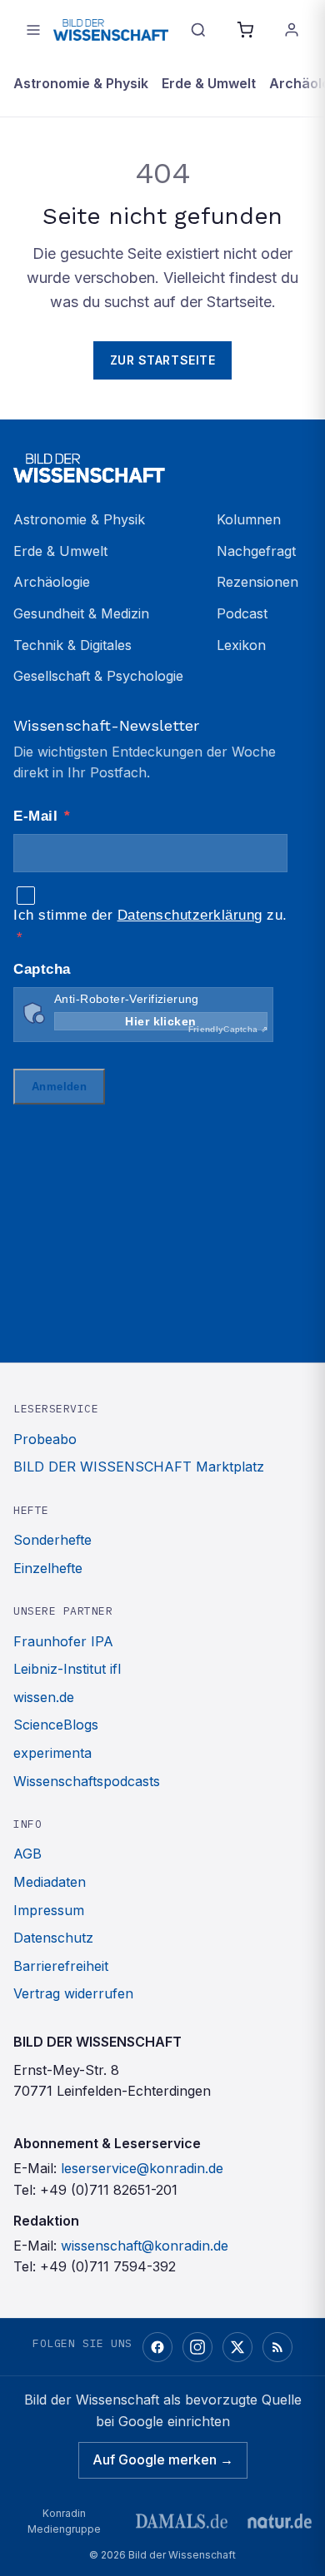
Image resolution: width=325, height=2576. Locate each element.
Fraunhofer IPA (63, 1641)
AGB (27, 1854)
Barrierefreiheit (61, 1966)
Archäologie (52, 582)
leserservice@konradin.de (142, 2168)
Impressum (49, 1910)
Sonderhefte (52, 1540)
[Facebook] (157, 2347)
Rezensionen (257, 582)
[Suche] (198, 30)
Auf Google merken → (163, 2459)
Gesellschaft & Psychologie (98, 676)
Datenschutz (53, 1938)
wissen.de (44, 1697)
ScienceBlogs (56, 1725)
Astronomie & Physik (81, 83)
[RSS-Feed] (277, 2347)
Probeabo (45, 1439)
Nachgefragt (256, 551)
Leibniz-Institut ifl (67, 1669)
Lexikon (241, 645)
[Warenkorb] (245, 30)
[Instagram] (197, 2347)
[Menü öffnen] (33, 30)
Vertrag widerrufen (73, 1993)
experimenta (52, 1753)
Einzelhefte (48, 1568)
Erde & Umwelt (209, 83)
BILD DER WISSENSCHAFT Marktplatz (139, 1467)
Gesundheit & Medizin (81, 613)
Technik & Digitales (72, 645)
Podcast (242, 613)
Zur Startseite (163, 360)
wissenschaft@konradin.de (145, 2246)
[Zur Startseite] (111, 30)
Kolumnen (249, 519)
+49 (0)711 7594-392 (108, 2266)
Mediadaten (50, 1882)
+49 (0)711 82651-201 (109, 2190)
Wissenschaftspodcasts (87, 1781)
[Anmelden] (292, 30)
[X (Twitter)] (237, 2347)
